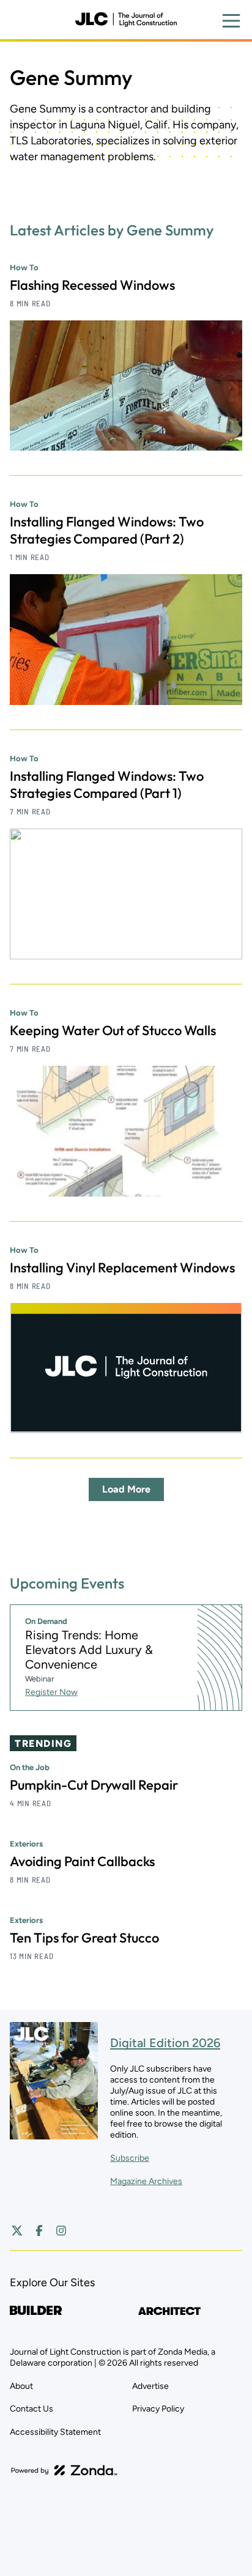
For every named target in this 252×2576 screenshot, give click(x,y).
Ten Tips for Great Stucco (84, 1938)
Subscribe (130, 2158)
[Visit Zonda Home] (64, 2470)
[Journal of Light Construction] (126, 20)
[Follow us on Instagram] (61, 2231)
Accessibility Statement (55, 2432)
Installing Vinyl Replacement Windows (122, 1268)
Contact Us (31, 2409)
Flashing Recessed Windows (92, 285)
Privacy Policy (158, 2409)
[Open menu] (231, 21)
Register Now (51, 1692)
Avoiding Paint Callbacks (82, 1861)
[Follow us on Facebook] (39, 2231)
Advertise (150, 2386)
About (21, 2386)
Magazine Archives (146, 2181)
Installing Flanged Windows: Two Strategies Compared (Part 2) (107, 530)
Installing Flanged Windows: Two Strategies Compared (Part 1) (107, 784)
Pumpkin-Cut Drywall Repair (94, 1785)
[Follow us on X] (17, 2231)
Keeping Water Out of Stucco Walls (113, 1030)
